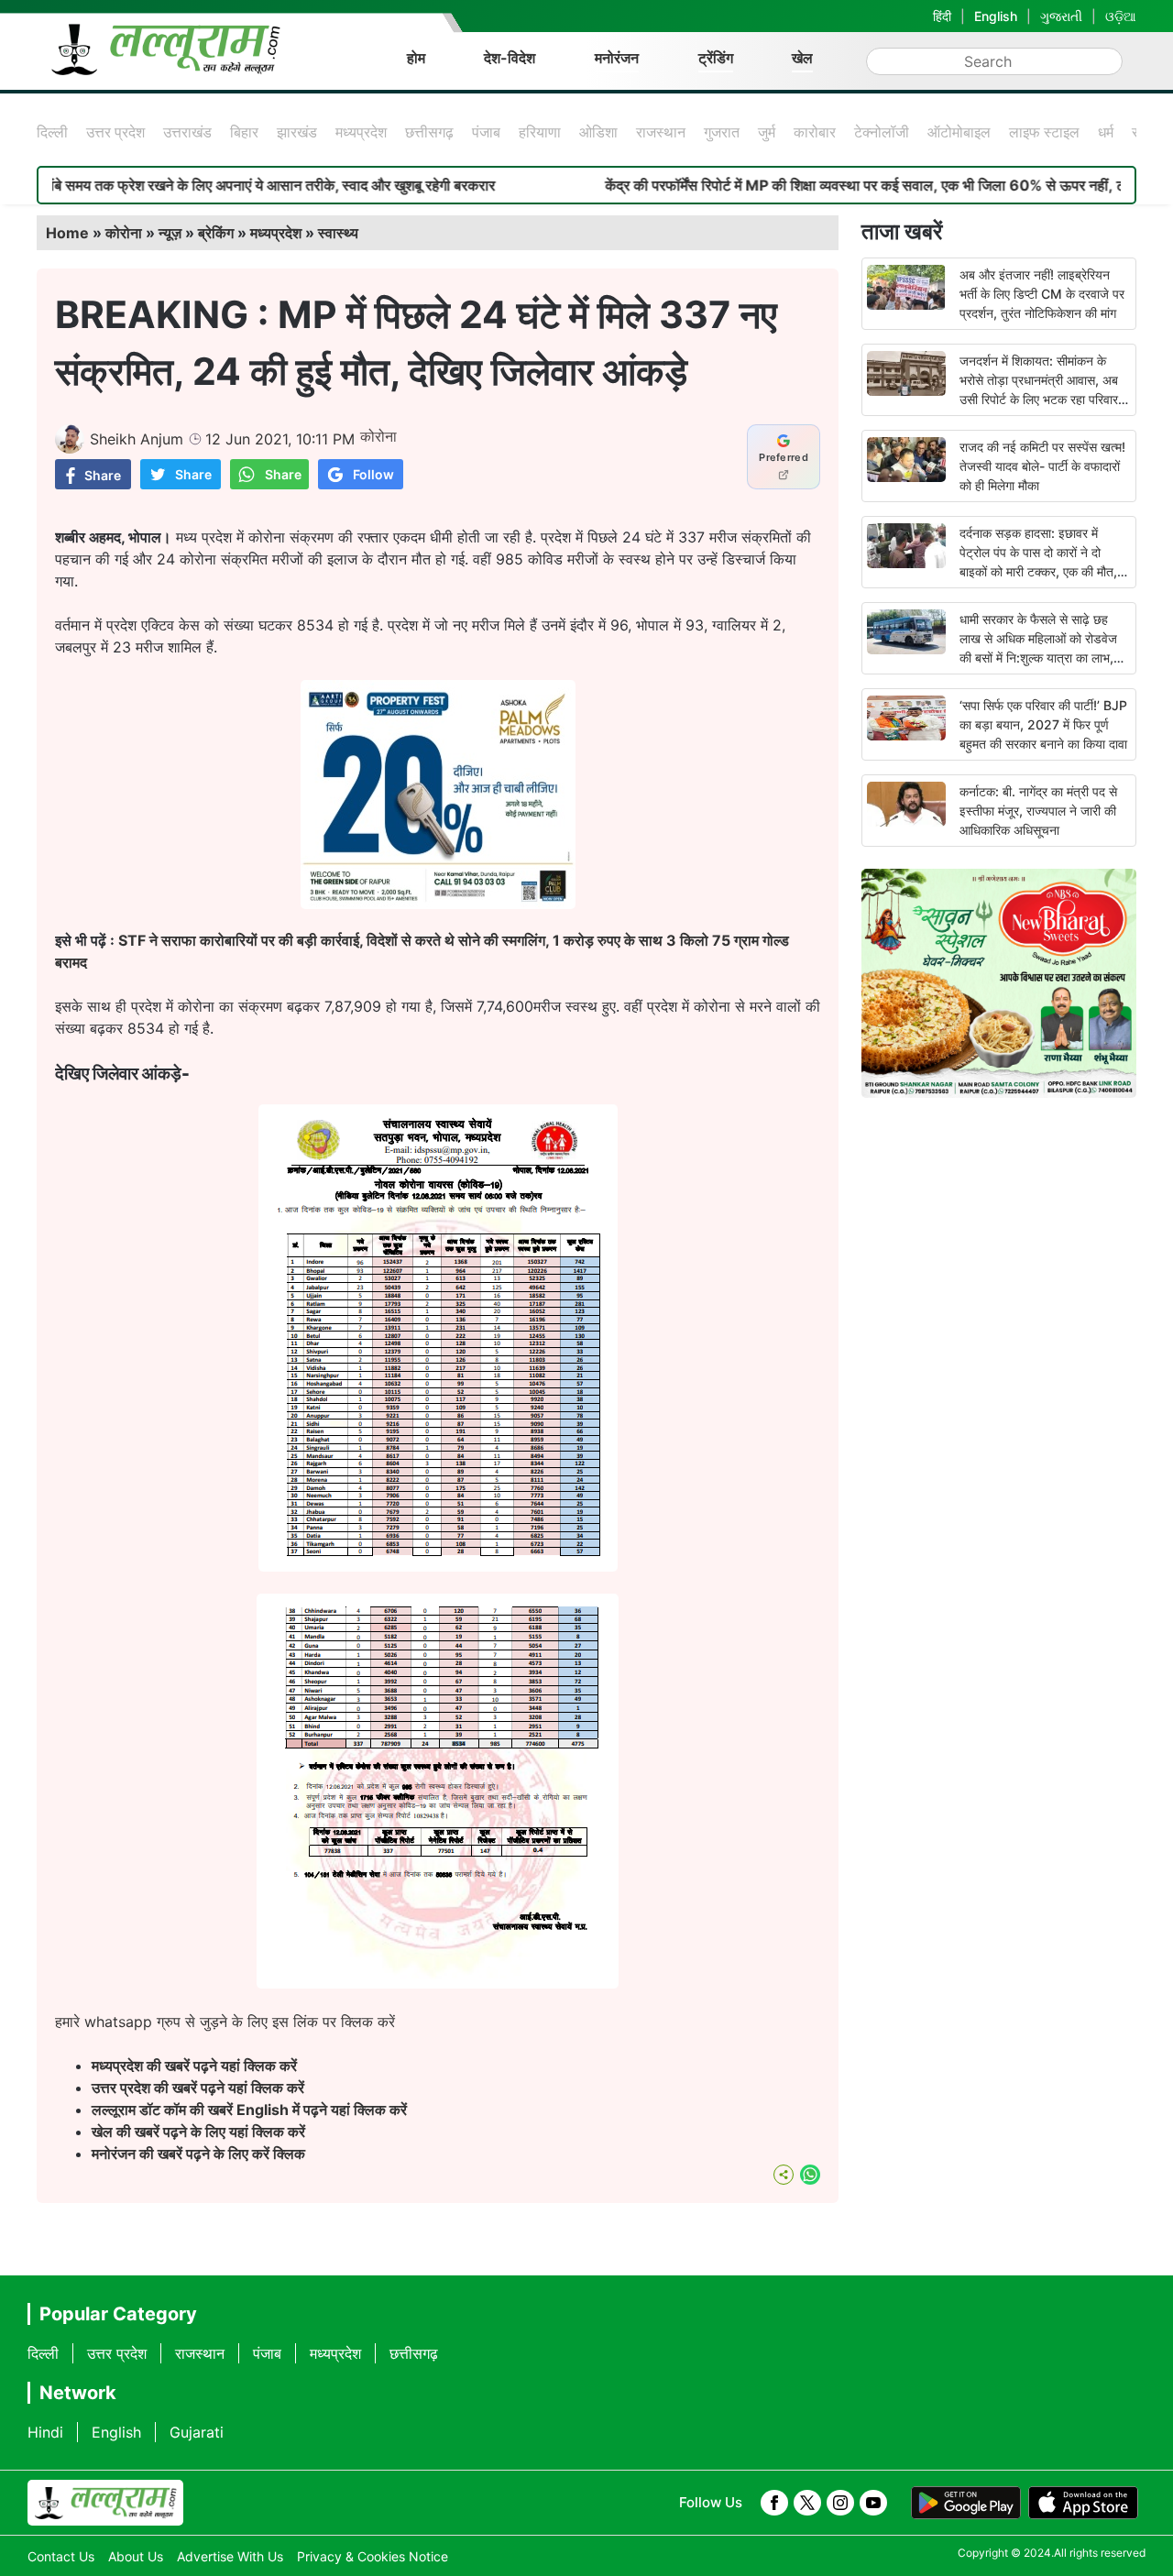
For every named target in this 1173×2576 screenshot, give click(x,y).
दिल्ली (52, 132)
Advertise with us (230, 2556)
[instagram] (840, 2503)
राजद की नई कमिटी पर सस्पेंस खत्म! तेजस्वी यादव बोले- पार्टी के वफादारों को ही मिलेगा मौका (1042, 466)
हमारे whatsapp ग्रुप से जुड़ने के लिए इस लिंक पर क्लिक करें (225, 2022)
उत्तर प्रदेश (115, 132)
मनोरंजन (617, 58)
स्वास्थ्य (338, 233)
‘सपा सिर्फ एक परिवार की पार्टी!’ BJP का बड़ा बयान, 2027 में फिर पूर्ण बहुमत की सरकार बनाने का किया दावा (1043, 724)
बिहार (244, 132)
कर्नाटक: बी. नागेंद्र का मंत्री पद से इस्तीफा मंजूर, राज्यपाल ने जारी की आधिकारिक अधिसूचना (1038, 811)
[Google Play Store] (966, 2503)
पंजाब (486, 132)
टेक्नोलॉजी (882, 132)
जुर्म (767, 132)
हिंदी (942, 16)
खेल (802, 58)
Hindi (45, 2432)
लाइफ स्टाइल (1044, 132)
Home (67, 233)
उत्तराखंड (187, 132)
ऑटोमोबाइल (959, 132)
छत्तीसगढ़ (429, 132)
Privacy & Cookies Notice (373, 2556)
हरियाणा (540, 132)
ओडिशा (598, 132)
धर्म (1106, 132)
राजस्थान (661, 132)
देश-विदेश (510, 58)
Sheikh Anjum (137, 439)
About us (136, 2556)
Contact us (61, 2556)
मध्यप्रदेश (361, 132)
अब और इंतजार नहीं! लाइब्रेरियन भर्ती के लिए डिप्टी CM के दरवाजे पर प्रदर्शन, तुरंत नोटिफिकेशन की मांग (1042, 294)
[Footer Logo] (105, 2503)
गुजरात (722, 132)
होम (416, 58)
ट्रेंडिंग (716, 58)
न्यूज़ (170, 233)
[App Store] (1083, 2503)
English (996, 16)
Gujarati (197, 2432)
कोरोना (124, 233)
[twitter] (807, 2503)
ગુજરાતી (1061, 16)
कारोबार (815, 132)
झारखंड (297, 132)
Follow (373, 474)
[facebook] (774, 2503)
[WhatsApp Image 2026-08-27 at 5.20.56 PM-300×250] (438, 904)
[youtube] (873, 2503)
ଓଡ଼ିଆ (1121, 16)
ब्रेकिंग (216, 233)
